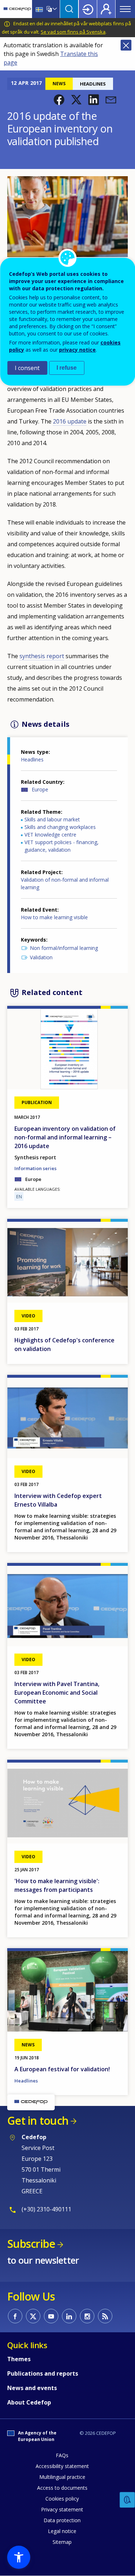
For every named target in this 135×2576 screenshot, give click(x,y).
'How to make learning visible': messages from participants (57, 1885)
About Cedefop (29, 2402)
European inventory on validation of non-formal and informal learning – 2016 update (65, 1137)
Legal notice (62, 2531)
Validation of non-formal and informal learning (65, 883)
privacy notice (77, 350)
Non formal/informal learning (64, 948)
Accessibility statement (62, 2466)
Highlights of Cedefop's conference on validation (64, 1345)
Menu (125, 9)
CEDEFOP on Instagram (87, 2316)
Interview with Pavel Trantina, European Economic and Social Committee (57, 1693)
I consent (27, 368)
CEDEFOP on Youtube (51, 2316)
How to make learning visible (54, 917)
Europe (40, 789)
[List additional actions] (54, 9)
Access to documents (62, 2488)
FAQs (62, 2455)
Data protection (62, 2520)
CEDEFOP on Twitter (33, 2316)
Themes (19, 2359)
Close (126, 45)
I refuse (67, 368)
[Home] (17, 9)
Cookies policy (62, 2499)
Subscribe (31, 2244)
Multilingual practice (62, 2477)
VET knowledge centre (50, 835)
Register (106, 9)
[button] (59, 100)
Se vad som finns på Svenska (73, 32)
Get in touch (38, 2121)
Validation (41, 957)
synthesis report (42, 656)
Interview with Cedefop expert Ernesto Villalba (58, 1500)
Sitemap (62, 2542)
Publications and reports (43, 2373)
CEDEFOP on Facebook (15, 2316)
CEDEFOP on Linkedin (69, 2316)
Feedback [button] (127, 2500)
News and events (32, 2388)
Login (88, 9)
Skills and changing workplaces (60, 827)
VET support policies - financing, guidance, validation (62, 846)
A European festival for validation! (62, 2069)
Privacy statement (62, 2509)
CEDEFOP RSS (105, 2316)
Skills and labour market (52, 819)
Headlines (32, 759)
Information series (35, 1168)
